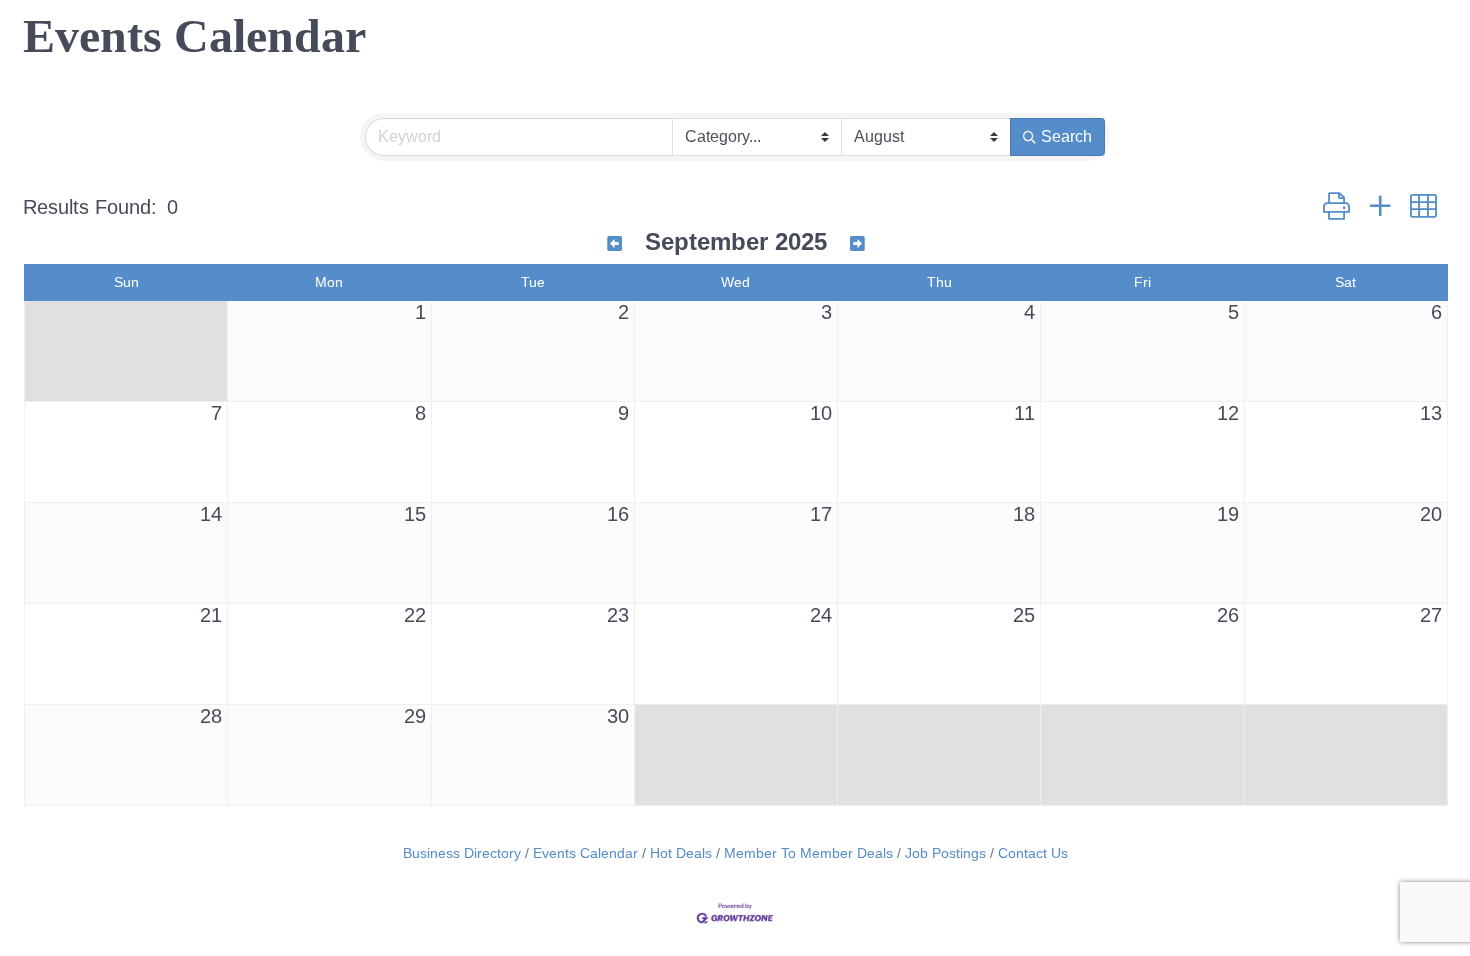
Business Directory (462, 853)
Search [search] (1066, 136)
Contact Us (1033, 853)
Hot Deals (681, 853)
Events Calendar (585, 853)
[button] (1336, 207)
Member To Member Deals (808, 853)
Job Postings (945, 853)
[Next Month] (857, 244)
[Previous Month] (614, 244)
